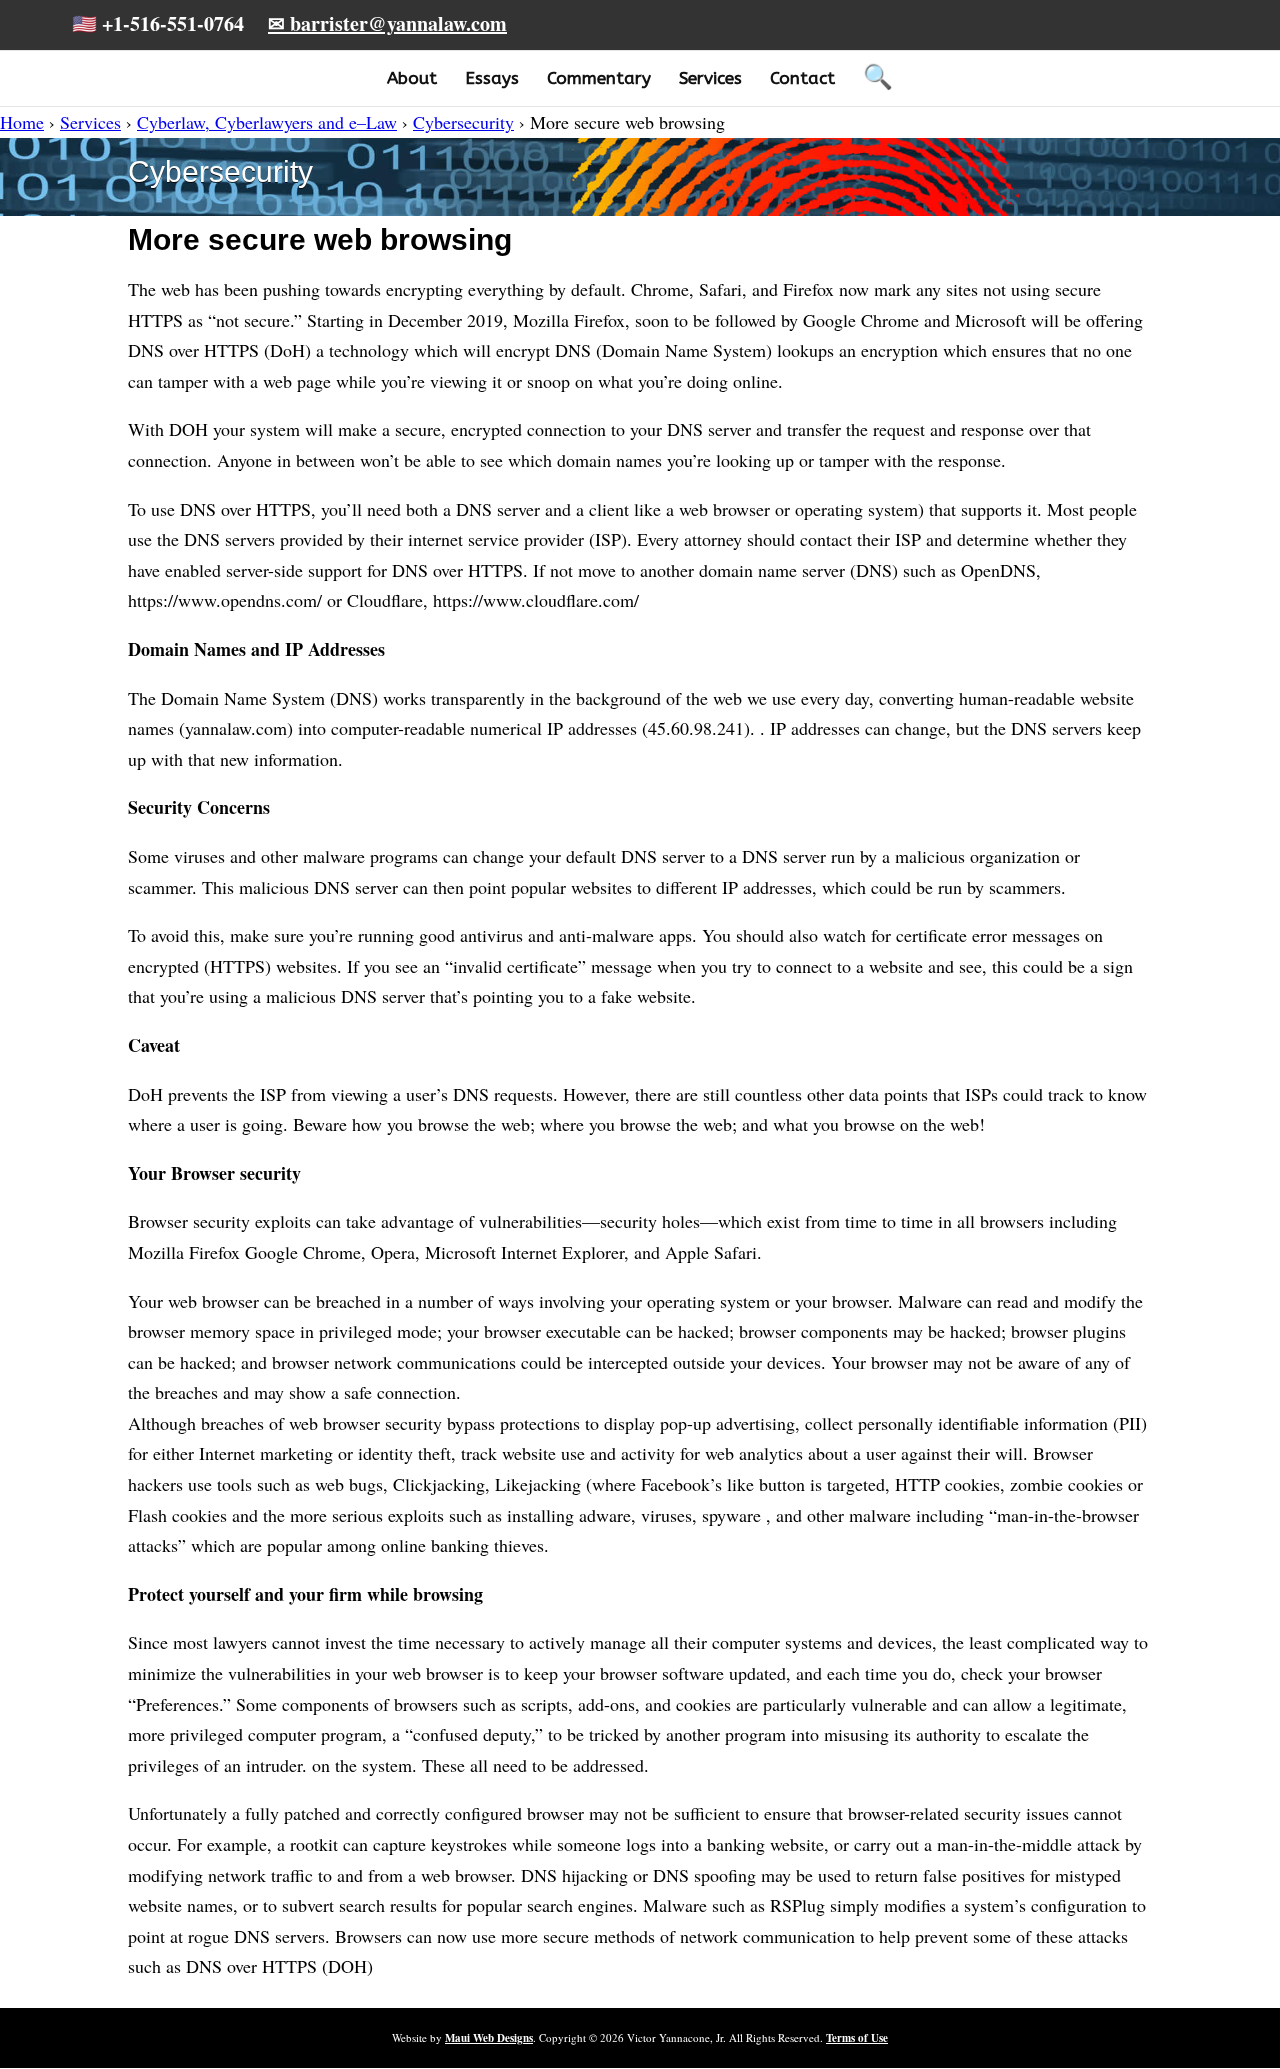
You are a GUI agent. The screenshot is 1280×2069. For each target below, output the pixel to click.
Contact (802, 78)
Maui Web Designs (489, 2038)
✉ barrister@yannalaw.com (387, 23)
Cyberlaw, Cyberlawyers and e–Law (267, 122)
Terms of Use (857, 2038)
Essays (492, 78)
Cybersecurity (463, 122)
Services (710, 78)
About (412, 78)
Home (22, 122)
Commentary (599, 78)
